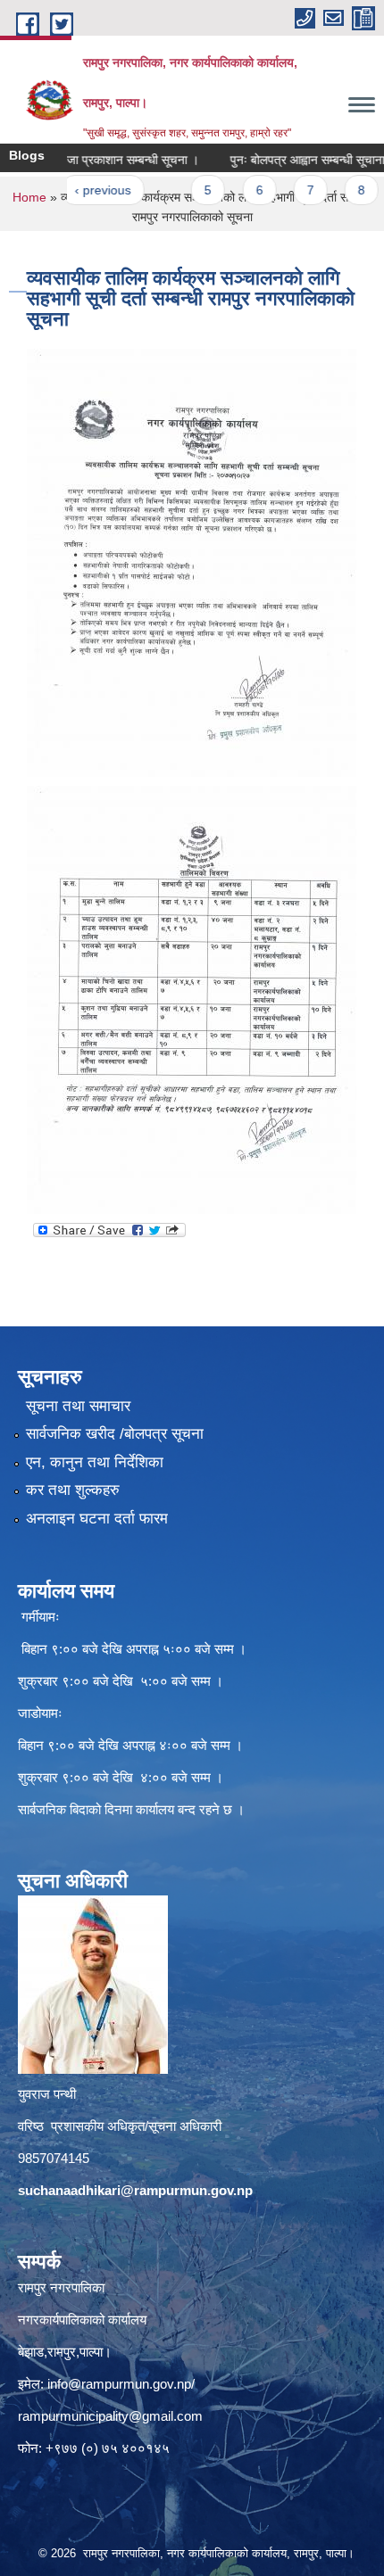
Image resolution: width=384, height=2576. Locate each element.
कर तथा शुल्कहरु (73, 1490)
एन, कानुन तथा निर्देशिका (95, 1462)
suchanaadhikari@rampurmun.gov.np (135, 2190)
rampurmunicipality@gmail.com (110, 2416)
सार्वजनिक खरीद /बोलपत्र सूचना (115, 1434)
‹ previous (77, 190)
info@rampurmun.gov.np (119, 2384)
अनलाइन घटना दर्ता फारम (97, 1519)
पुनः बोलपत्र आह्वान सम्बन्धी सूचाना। (286, 160)
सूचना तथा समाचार (78, 1406)
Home (29, 197)
